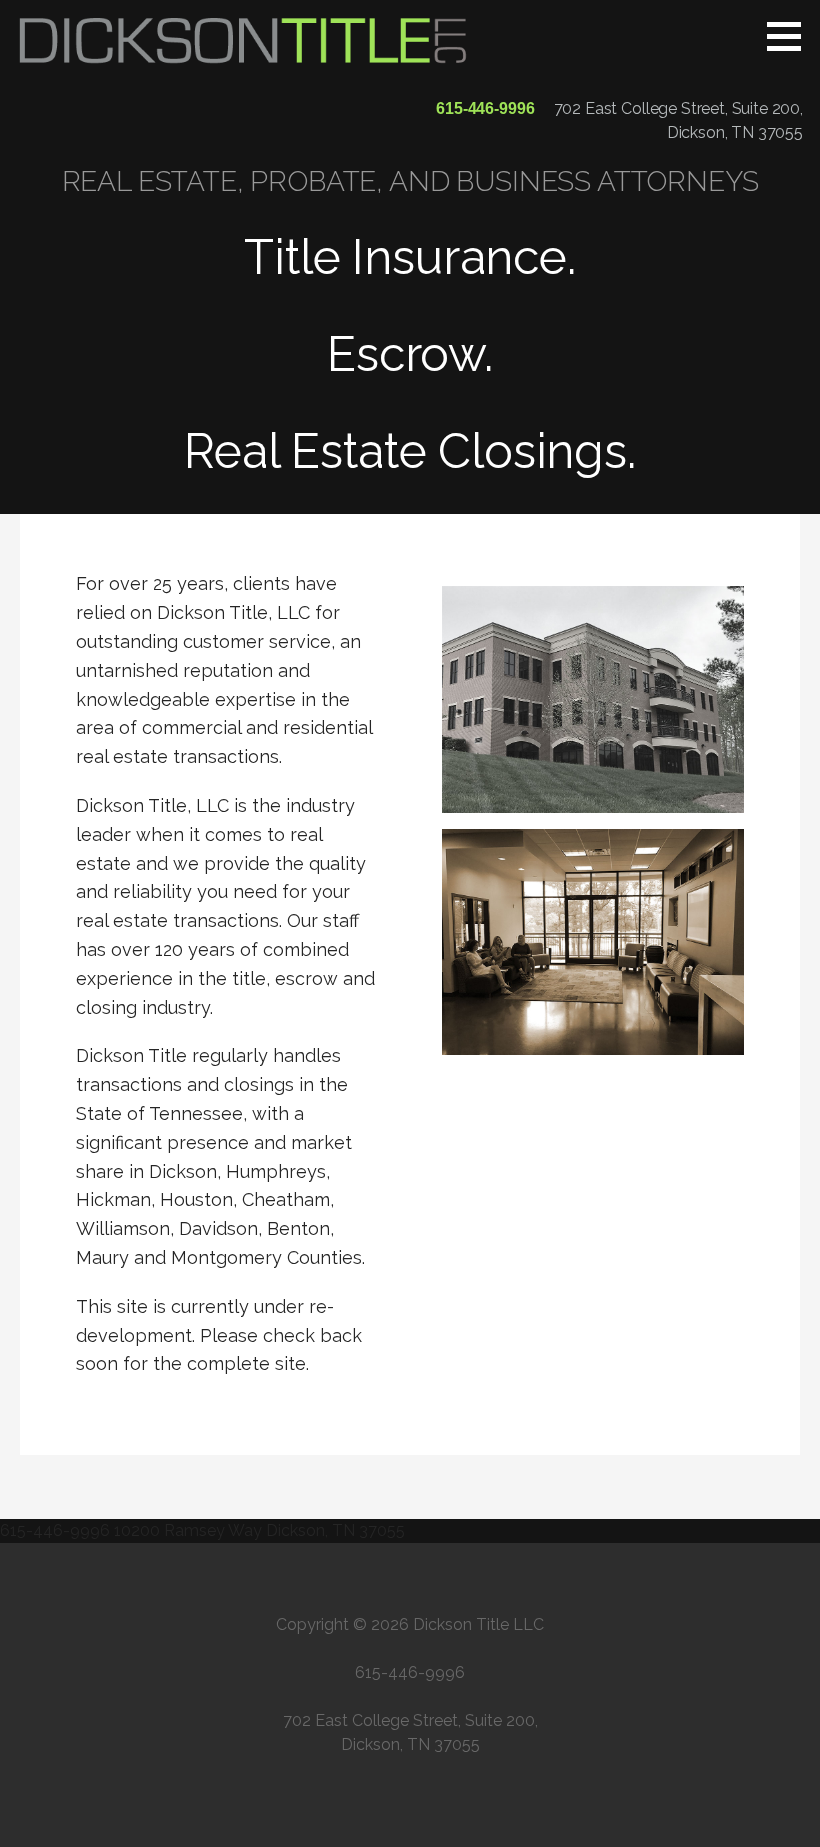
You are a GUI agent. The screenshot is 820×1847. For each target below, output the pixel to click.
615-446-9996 (485, 108)
